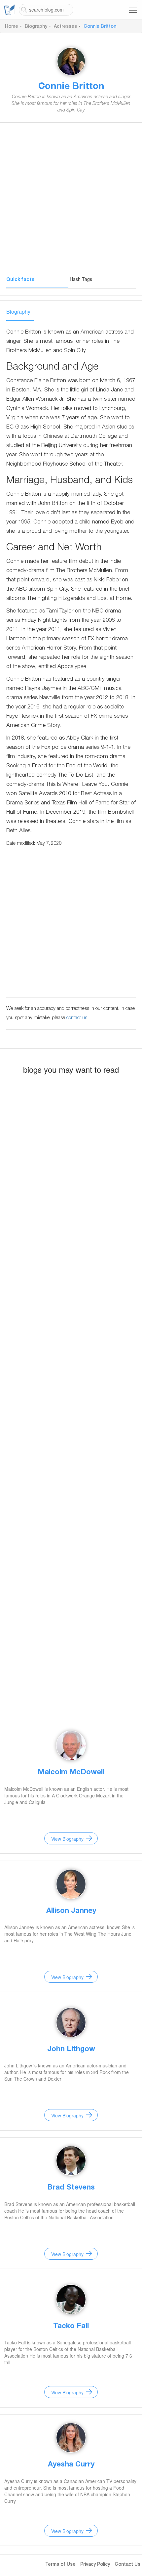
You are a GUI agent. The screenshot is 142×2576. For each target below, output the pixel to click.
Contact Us (127, 2565)
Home (12, 27)
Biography (36, 27)
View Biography (67, 1839)
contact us (77, 1018)
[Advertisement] (71, 199)
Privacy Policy (95, 2565)
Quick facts (20, 280)
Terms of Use (60, 2565)
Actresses (65, 27)
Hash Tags (81, 279)
